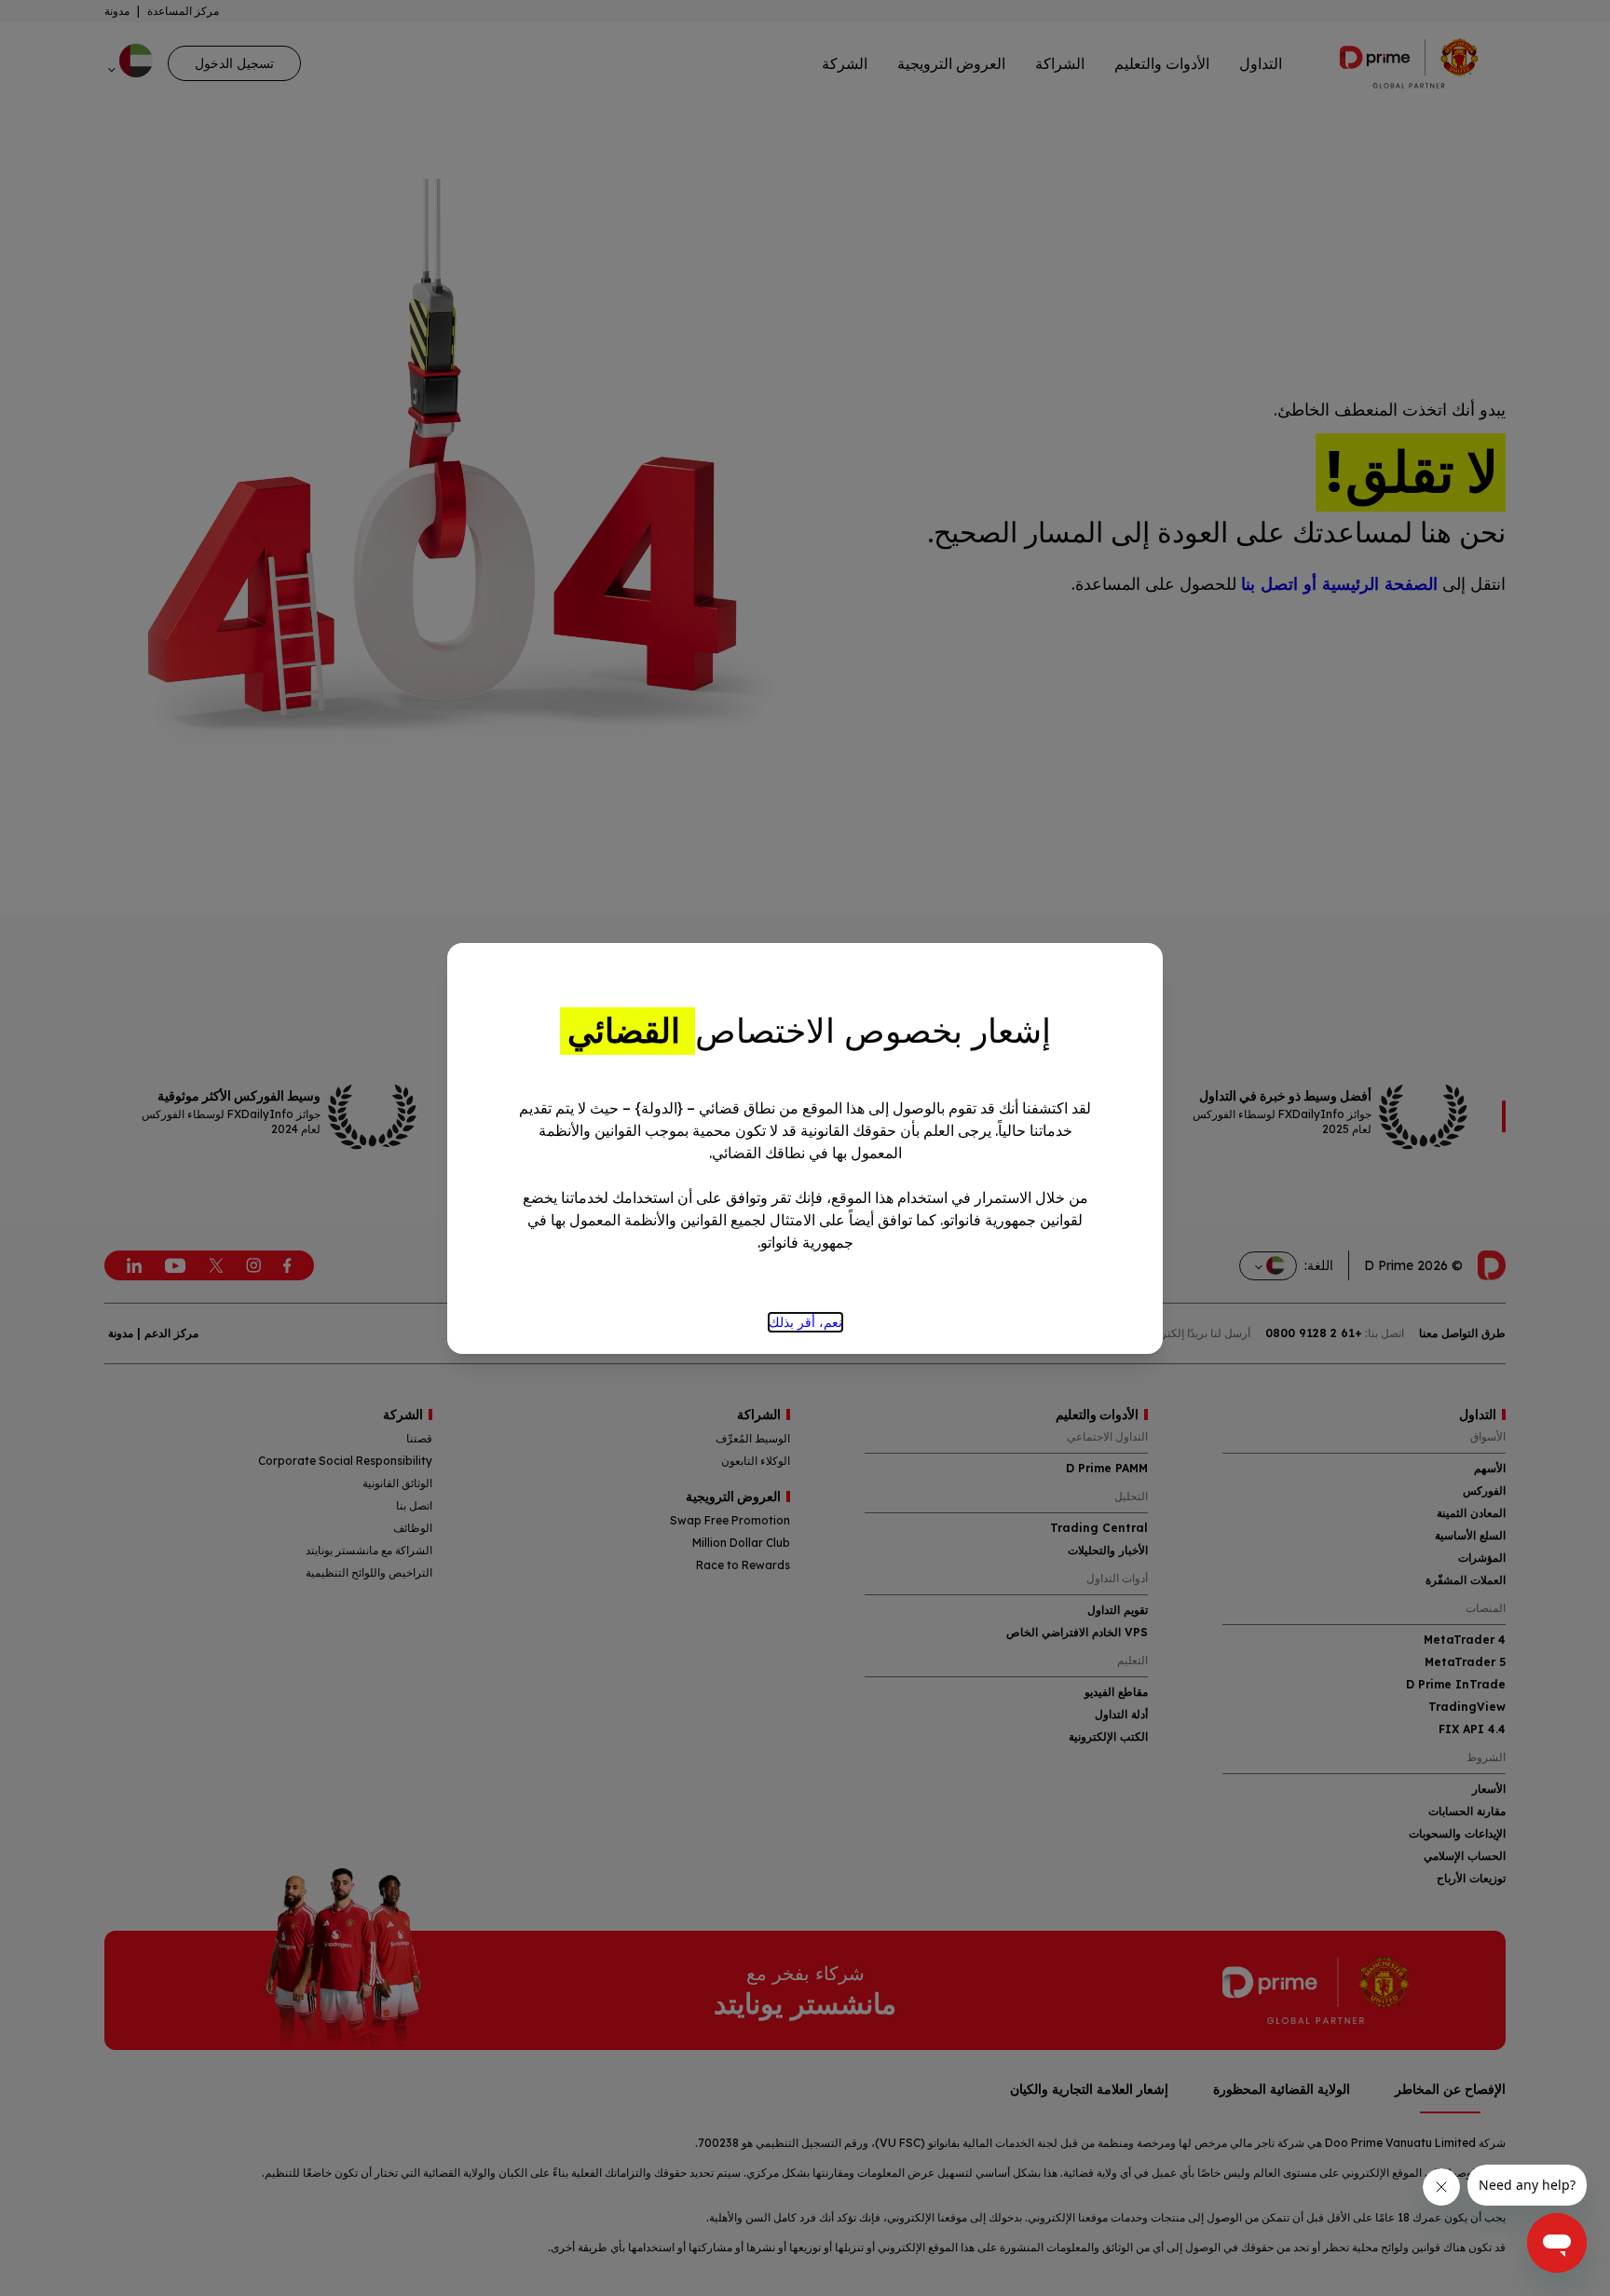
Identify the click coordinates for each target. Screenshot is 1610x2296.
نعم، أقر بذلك (805, 1322)
